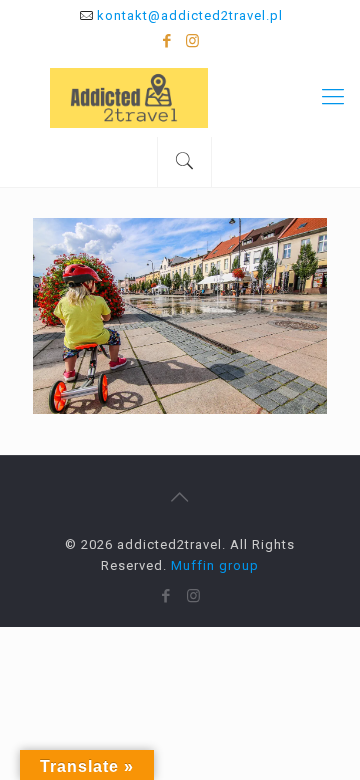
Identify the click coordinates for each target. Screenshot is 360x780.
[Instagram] (193, 41)
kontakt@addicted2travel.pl (190, 15)
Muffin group (215, 565)
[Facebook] (167, 41)
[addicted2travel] (180, 97)
